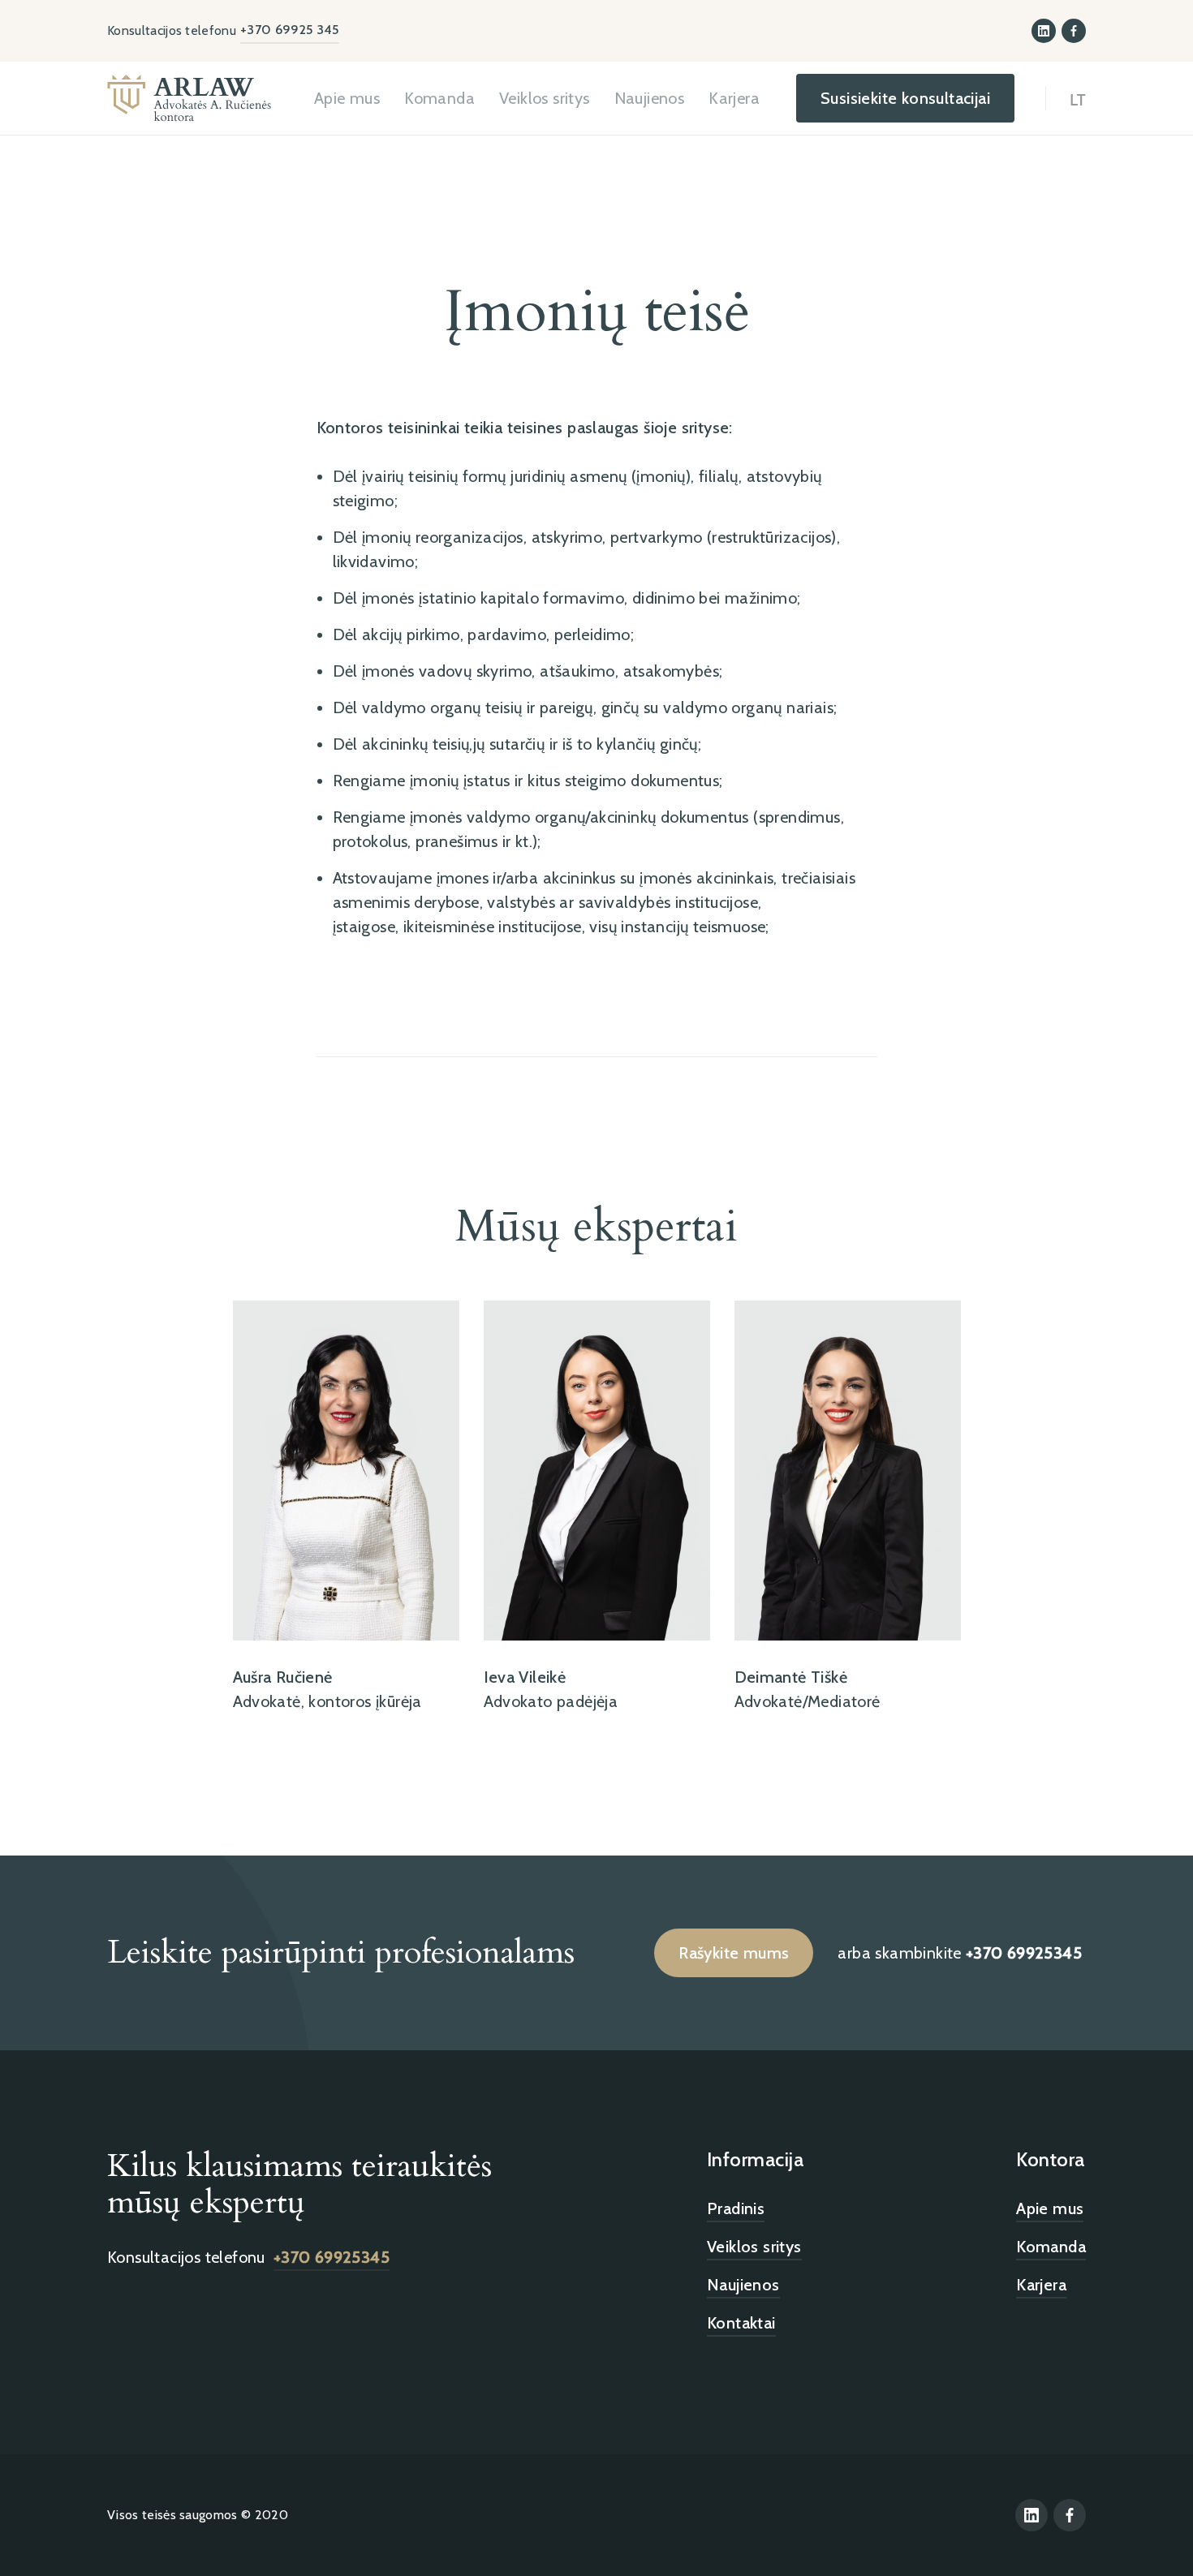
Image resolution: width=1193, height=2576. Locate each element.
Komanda (439, 98)
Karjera (734, 98)
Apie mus (347, 98)
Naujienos (650, 98)
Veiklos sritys (545, 98)
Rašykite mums (734, 1953)
